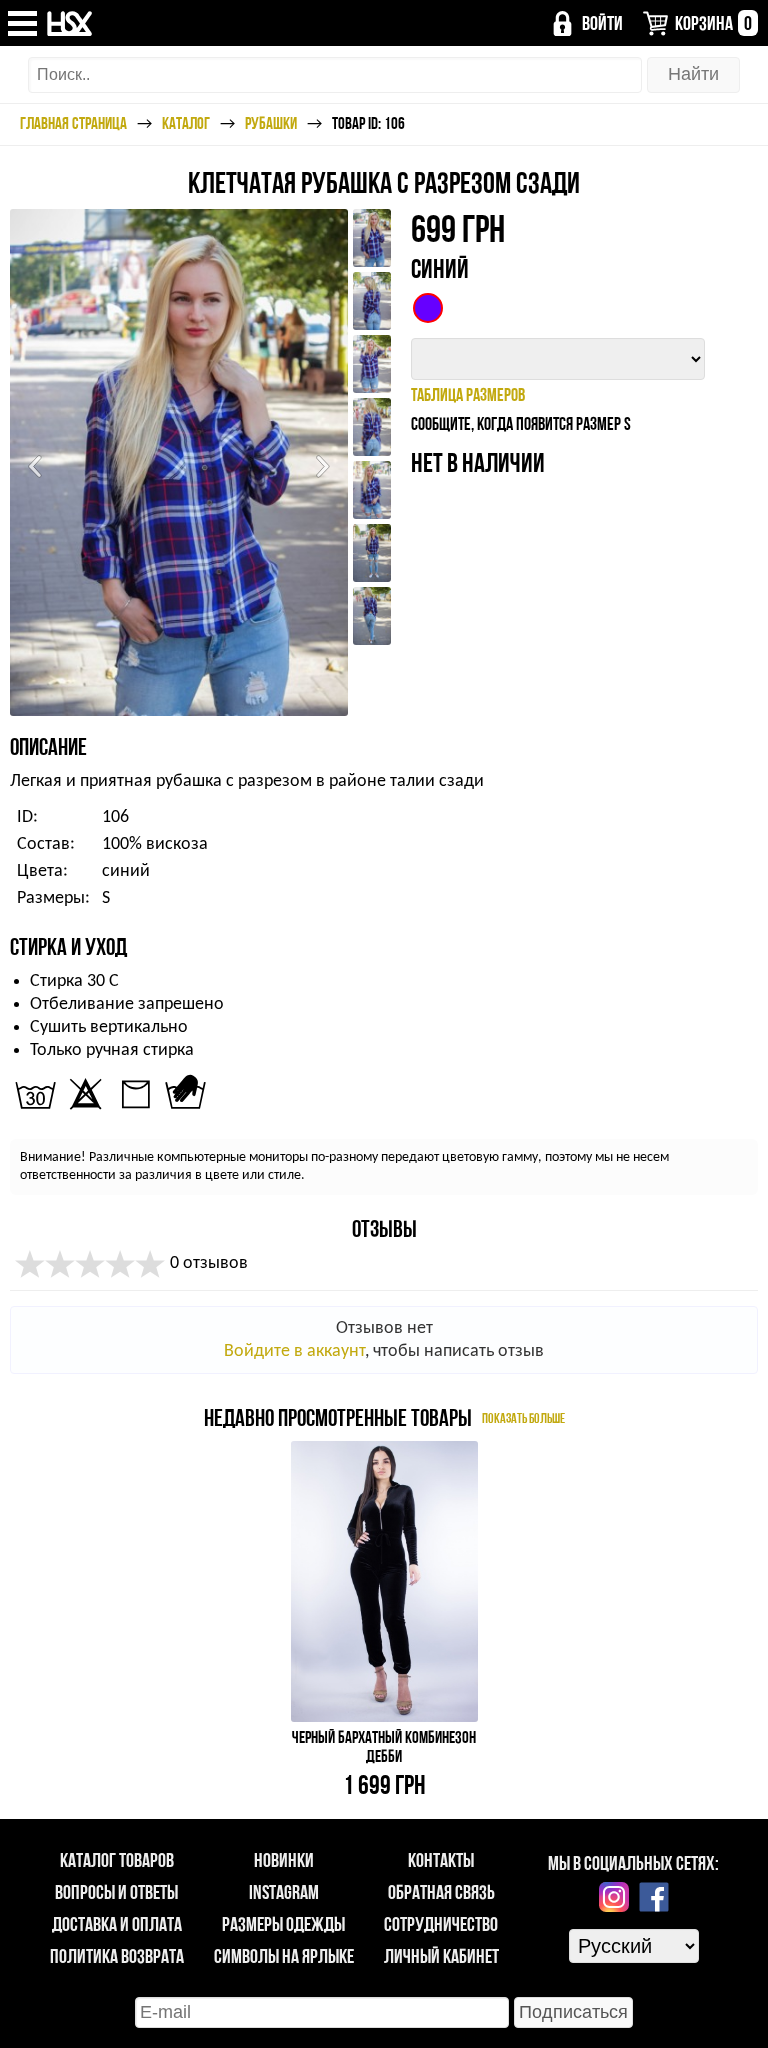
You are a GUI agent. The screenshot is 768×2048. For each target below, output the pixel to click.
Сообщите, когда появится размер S (521, 423)
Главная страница (73, 123)
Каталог (186, 123)
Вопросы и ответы (116, 1892)
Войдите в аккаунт (294, 1351)
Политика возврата (117, 1956)
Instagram (284, 1892)
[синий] (428, 308)
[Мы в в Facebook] (654, 1897)
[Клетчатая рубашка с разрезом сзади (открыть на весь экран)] (179, 462)
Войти (602, 23)
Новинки (284, 1860)
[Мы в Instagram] (614, 1897)
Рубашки (271, 123)
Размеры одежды (283, 1924)
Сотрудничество (441, 1924)
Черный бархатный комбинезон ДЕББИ (384, 1746)
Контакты (441, 1860)
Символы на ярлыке (284, 1956)
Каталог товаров (117, 1860)
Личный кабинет (441, 1956)
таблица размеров (468, 394)
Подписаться (573, 2012)
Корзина (713, 23)
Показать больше (523, 1418)
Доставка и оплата (117, 1924)
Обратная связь (441, 1892)
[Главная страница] (70, 23)
